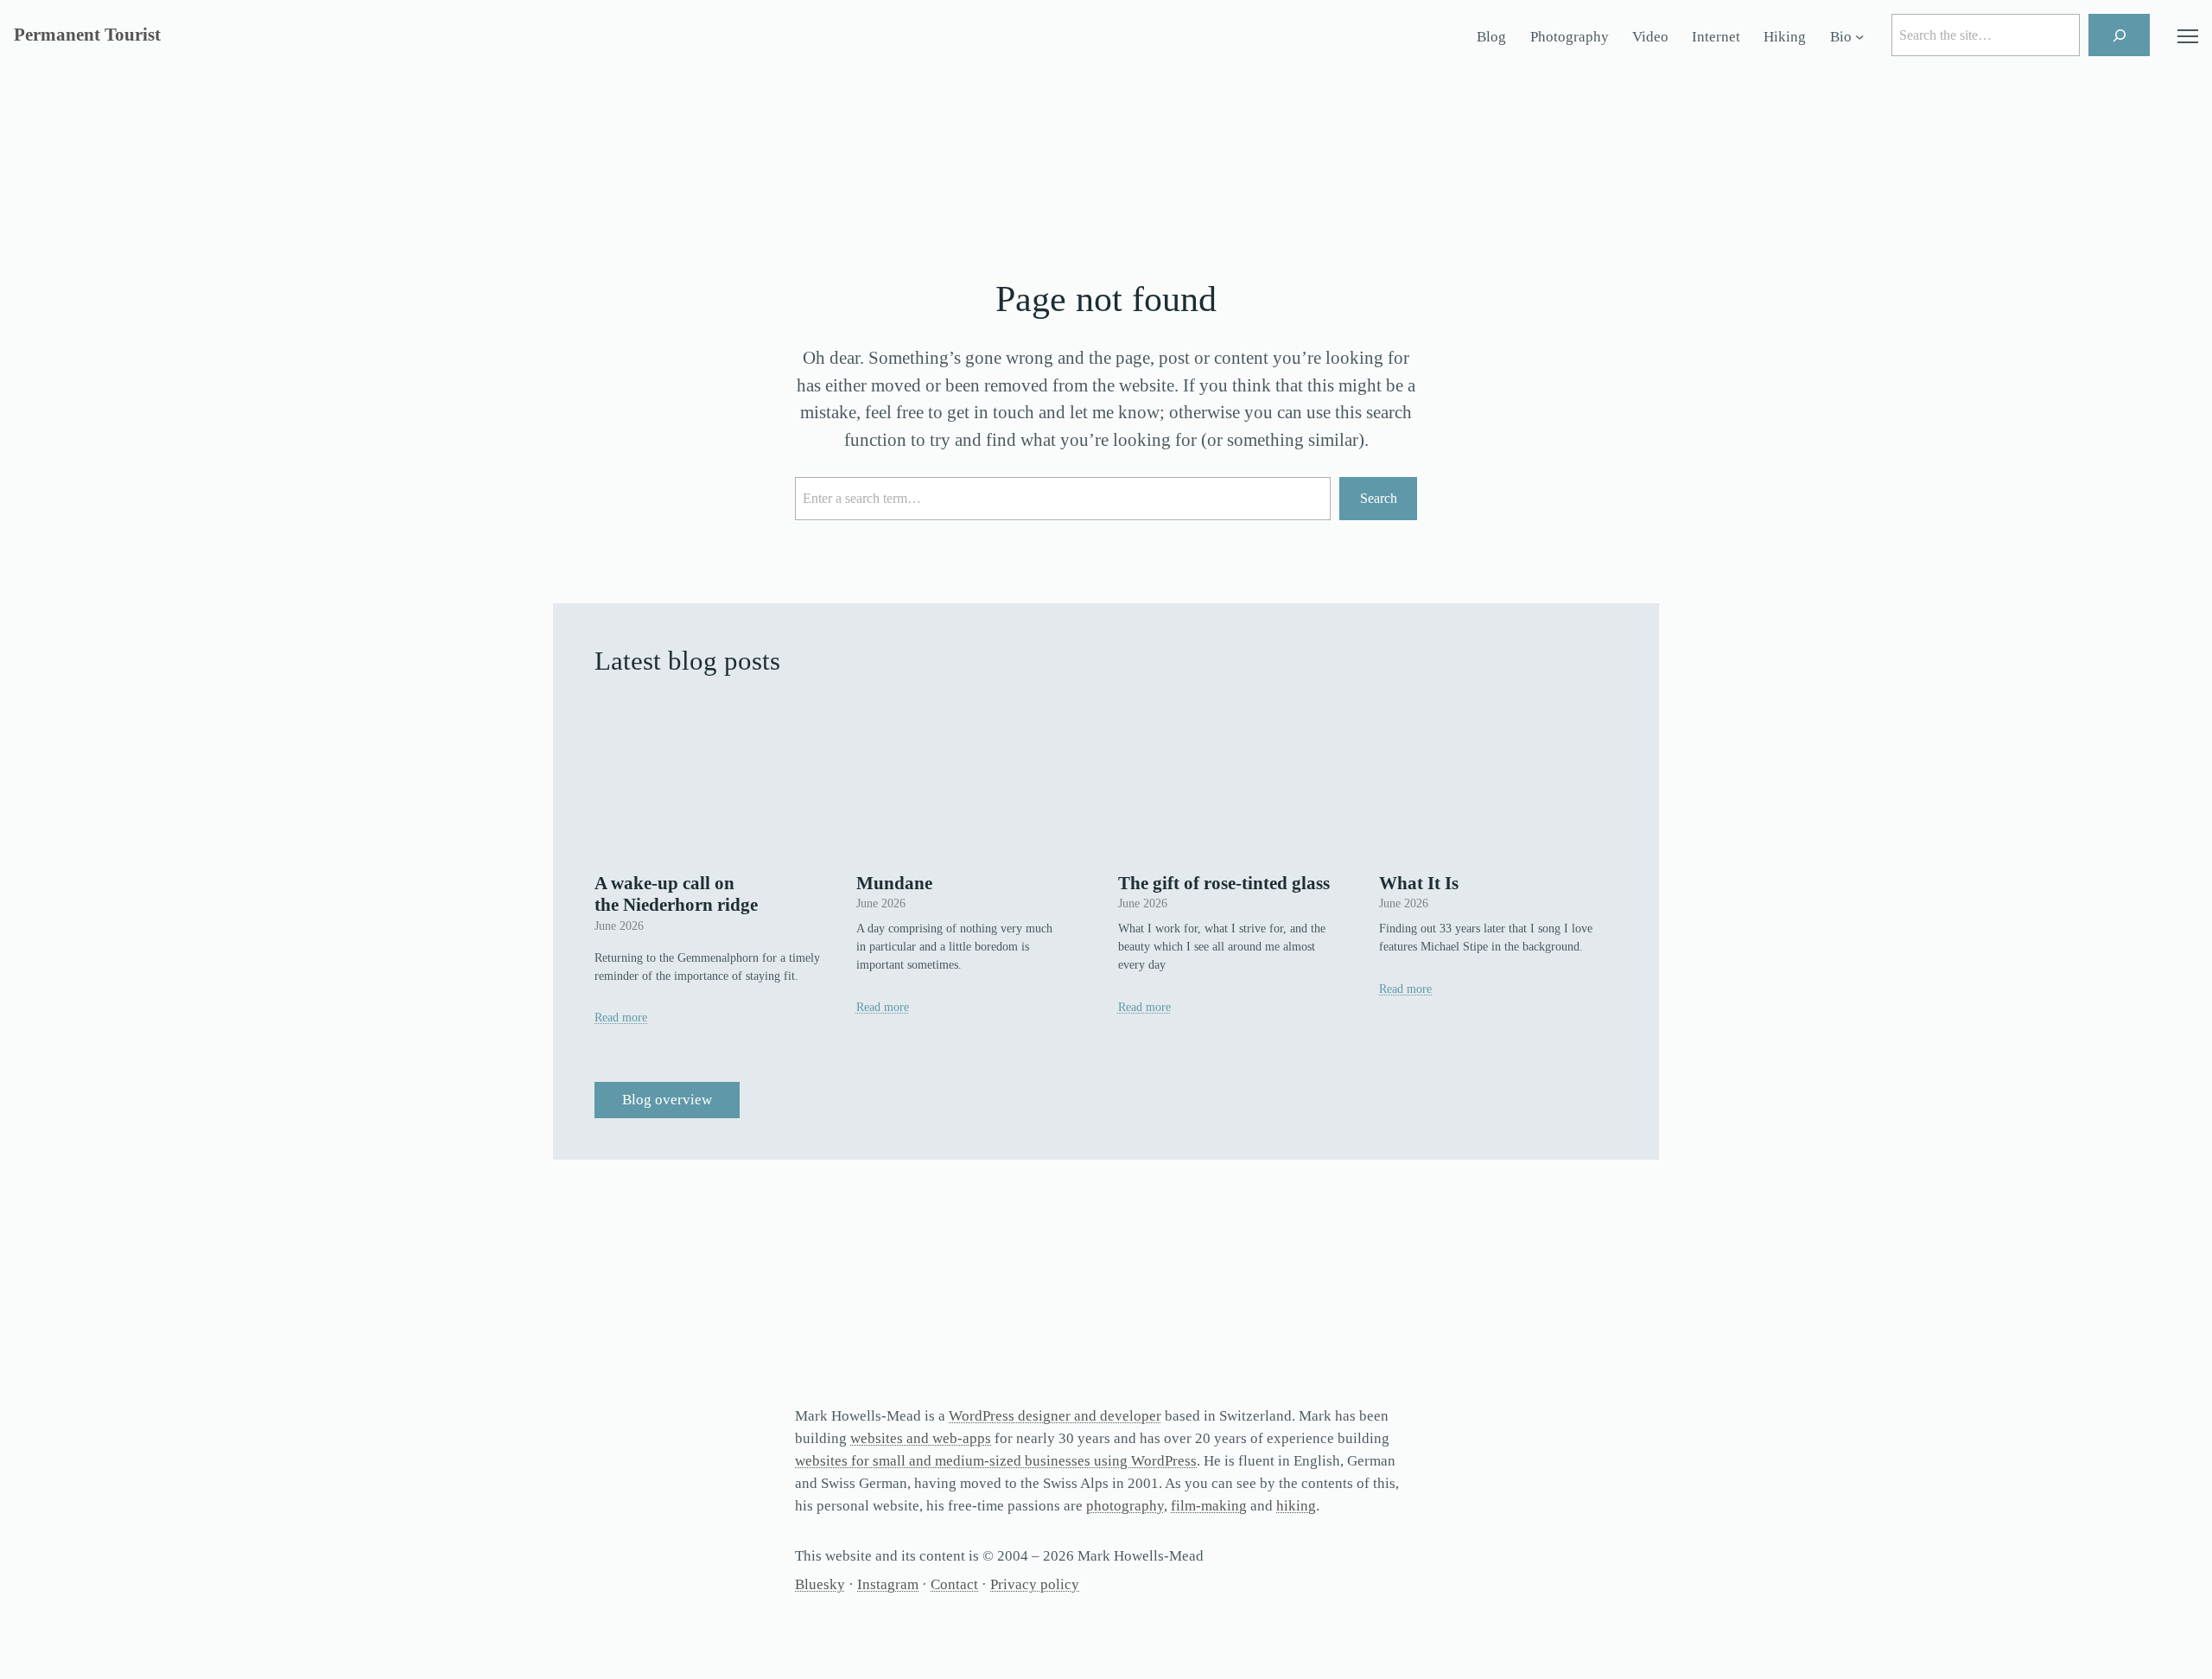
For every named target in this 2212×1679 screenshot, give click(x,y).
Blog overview (667, 1100)
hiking (1296, 1506)
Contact (954, 1584)
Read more (621, 1018)
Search (1379, 498)
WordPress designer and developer (1055, 1416)
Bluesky (820, 1584)
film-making (1209, 1506)
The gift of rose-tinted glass (1224, 883)
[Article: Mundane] (976, 779)
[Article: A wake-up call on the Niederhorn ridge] (714, 779)
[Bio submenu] (1859, 37)
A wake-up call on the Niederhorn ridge (676, 894)
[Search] (2119, 35)
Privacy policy (1035, 1584)
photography (1125, 1506)
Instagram (888, 1584)
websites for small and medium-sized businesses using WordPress (996, 1461)
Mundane (894, 883)
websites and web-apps (921, 1438)
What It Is (1419, 883)
